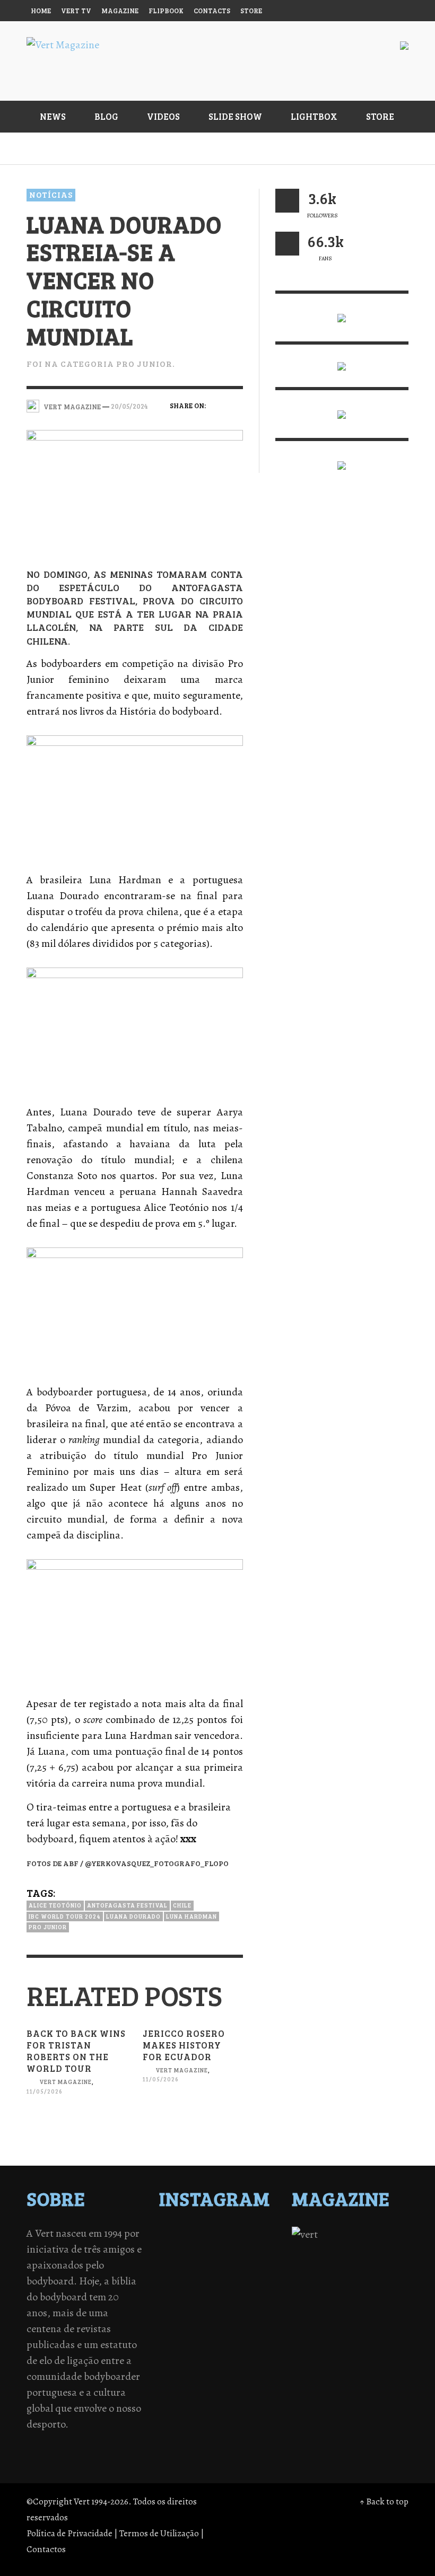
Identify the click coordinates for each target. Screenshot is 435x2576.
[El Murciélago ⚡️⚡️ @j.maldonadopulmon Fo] (176, 2263)
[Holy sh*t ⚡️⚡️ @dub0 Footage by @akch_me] (176, 2235)
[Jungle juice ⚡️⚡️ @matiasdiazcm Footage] (260, 2276)
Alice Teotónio (55, 1905)
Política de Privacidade (69, 2533)
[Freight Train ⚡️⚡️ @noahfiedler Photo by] (260, 2263)
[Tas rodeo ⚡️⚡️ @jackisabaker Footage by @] (176, 2290)
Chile (182, 1905)
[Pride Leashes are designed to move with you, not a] (232, 2290)
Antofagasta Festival (127, 1905)
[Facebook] (295, 11)
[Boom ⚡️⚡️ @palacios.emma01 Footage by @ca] (204, 2249)
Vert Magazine (66, 2082)
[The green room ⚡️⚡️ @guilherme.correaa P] (204, 2263)
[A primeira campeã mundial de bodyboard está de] (232, 2235)
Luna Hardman (192, 1916)
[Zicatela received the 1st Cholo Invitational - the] (260, 2249)
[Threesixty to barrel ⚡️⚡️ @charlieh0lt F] (260, 2290)
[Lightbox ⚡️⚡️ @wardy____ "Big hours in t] (204, 2276)
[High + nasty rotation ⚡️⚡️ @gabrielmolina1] (176, 2276)
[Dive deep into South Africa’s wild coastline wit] (204, 2290)
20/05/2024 (129, 406)
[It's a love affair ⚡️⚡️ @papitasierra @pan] (204, 2235)
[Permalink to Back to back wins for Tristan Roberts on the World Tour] (77, 2130)
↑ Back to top (384, 2502)
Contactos (46, 2549)
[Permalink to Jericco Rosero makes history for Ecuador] (193, 2119)
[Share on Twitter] (236, 405)
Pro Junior (48, 1927)
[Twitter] (336, 11)
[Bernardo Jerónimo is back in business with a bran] (176, 2249)
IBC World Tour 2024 (65, 1916)
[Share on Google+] (217, 421)
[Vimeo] (356, 11)
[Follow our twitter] (287, 201)
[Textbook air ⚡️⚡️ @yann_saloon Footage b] (260, 2235)
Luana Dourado (133, 1916)
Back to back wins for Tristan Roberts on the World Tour (76, 2051)
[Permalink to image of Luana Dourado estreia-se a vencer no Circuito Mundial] (135, 490)
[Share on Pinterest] (236, 421)
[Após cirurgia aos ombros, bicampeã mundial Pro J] (232, 2249)
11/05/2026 (45, 2091)
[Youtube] (376, 11)
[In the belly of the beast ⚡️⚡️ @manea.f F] (232, 2263)
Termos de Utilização (159, 2533)
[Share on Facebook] (217, 405)
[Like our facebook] (287, 244)
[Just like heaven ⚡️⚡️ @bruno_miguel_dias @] (232, 2276)
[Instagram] (315, 11)
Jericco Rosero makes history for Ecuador (184, 2045)
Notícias (51, 195)
